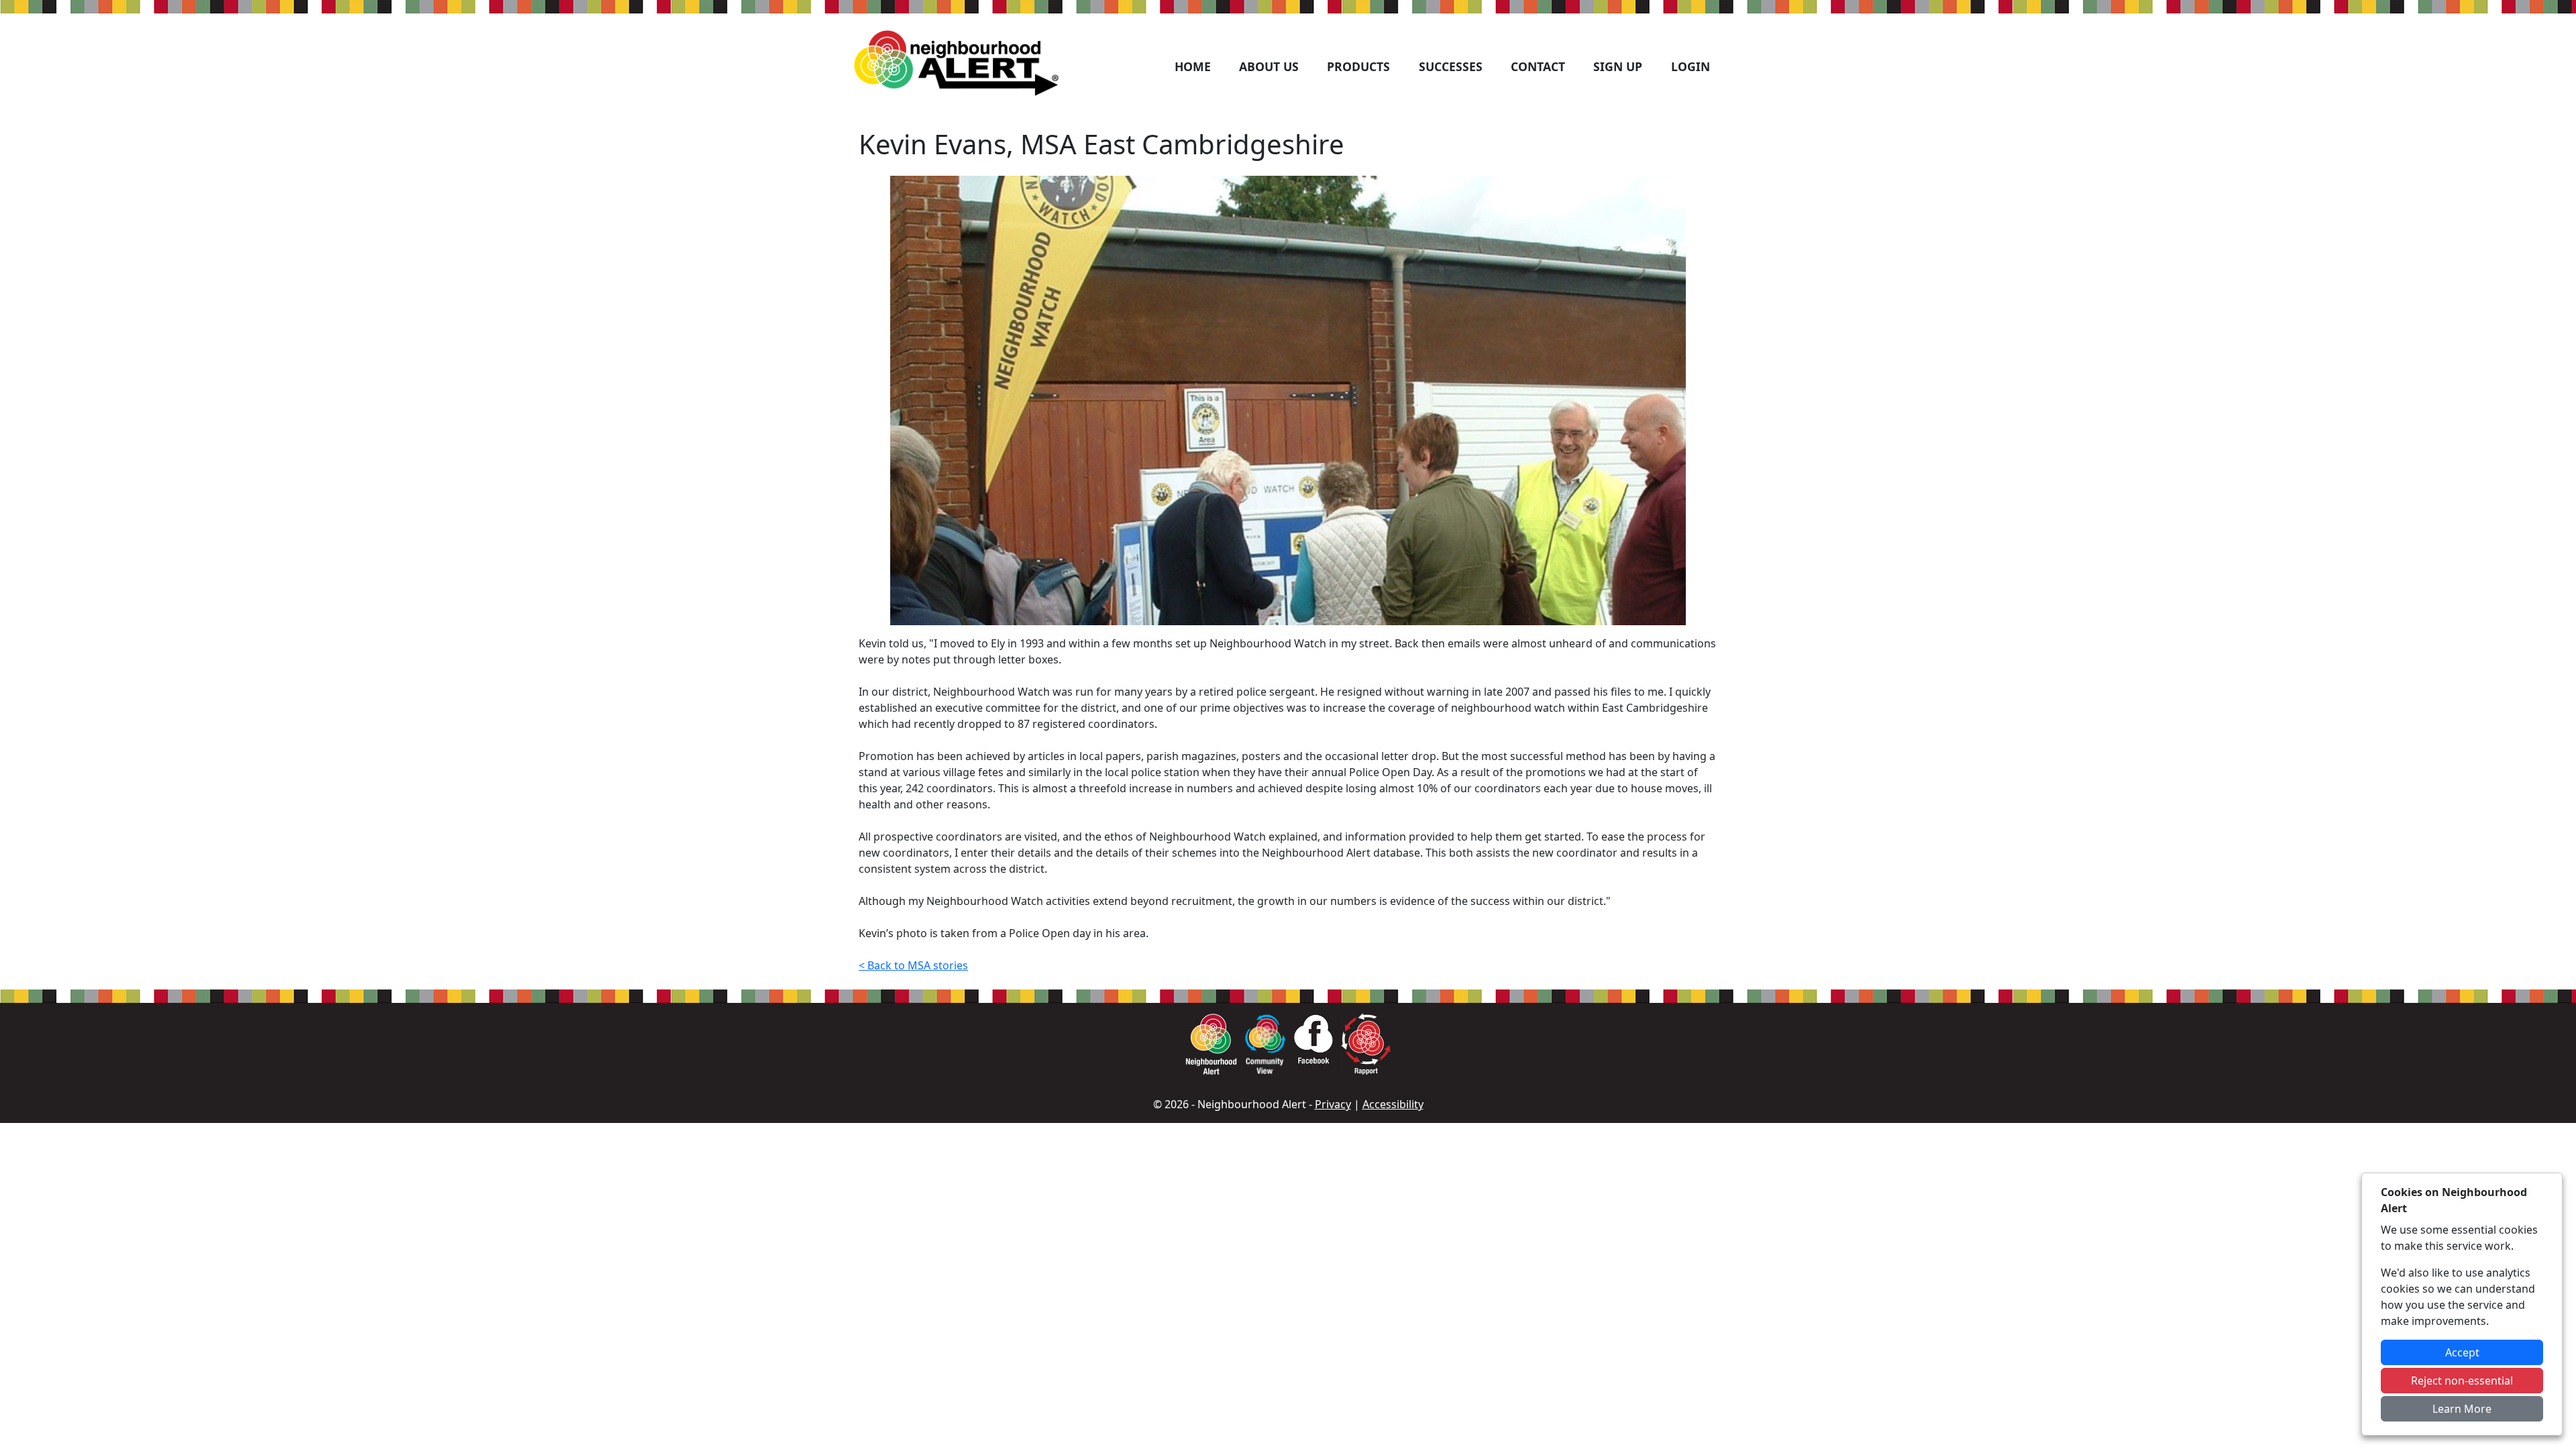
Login (1690, 66)
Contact (1538, 66)
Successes (1451, 66)
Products (1358, 66)
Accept (2462, 1352)
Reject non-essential (2462, 1381)
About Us (1269, 66)
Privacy (1333, 1104)
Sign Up (1618, 66)
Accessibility (1393, 1104)
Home (1193, 66)
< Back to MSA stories (913, 965)
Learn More (2462, 1409)
